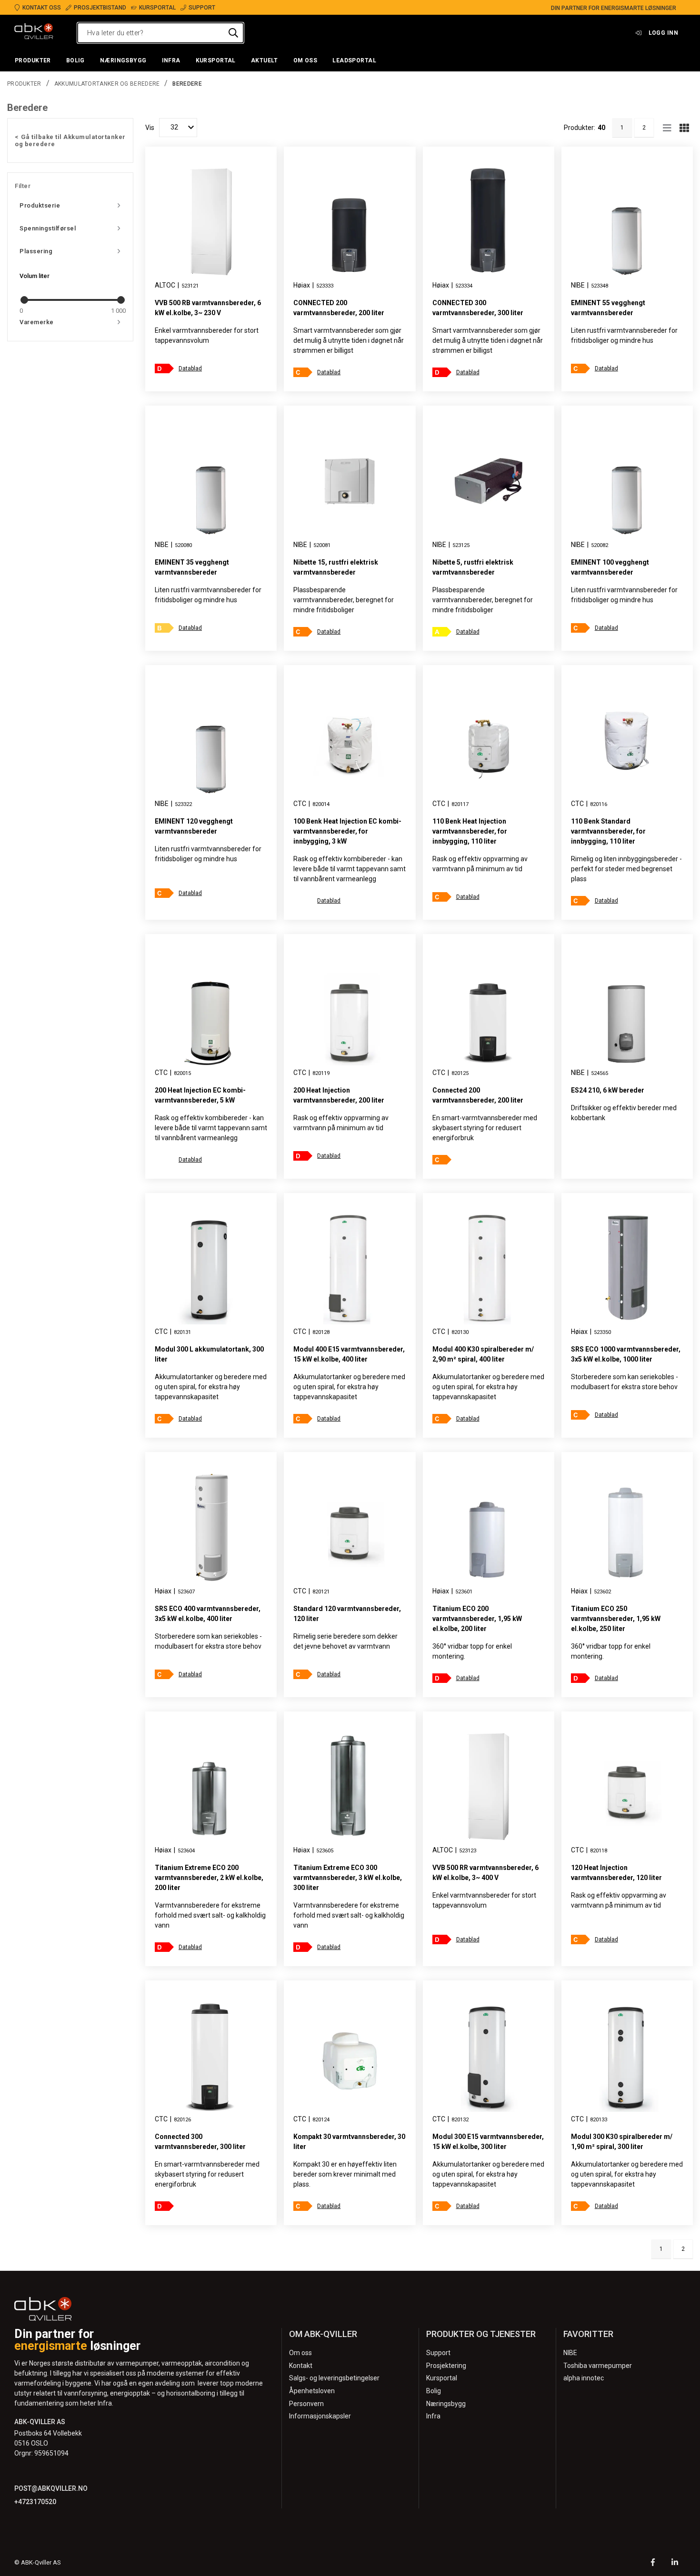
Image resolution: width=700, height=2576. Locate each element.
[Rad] (667, 128)
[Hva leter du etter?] (233, 33)
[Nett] (684, 128)
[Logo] (34, 33)
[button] (33, 61)
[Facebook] (653, 2563)
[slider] (24, 300)
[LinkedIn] (675, 2563)
